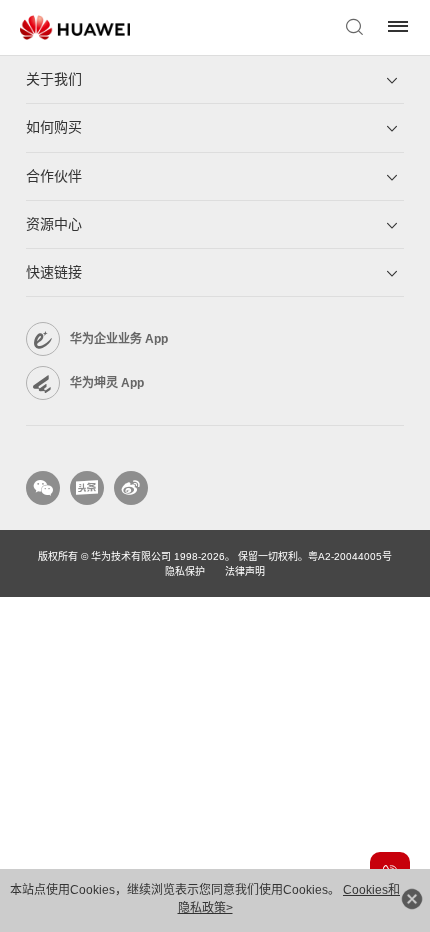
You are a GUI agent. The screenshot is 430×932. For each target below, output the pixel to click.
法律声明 (245, 571)
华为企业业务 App (119, 339)
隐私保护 (185, 571)
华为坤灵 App (107, 383)
